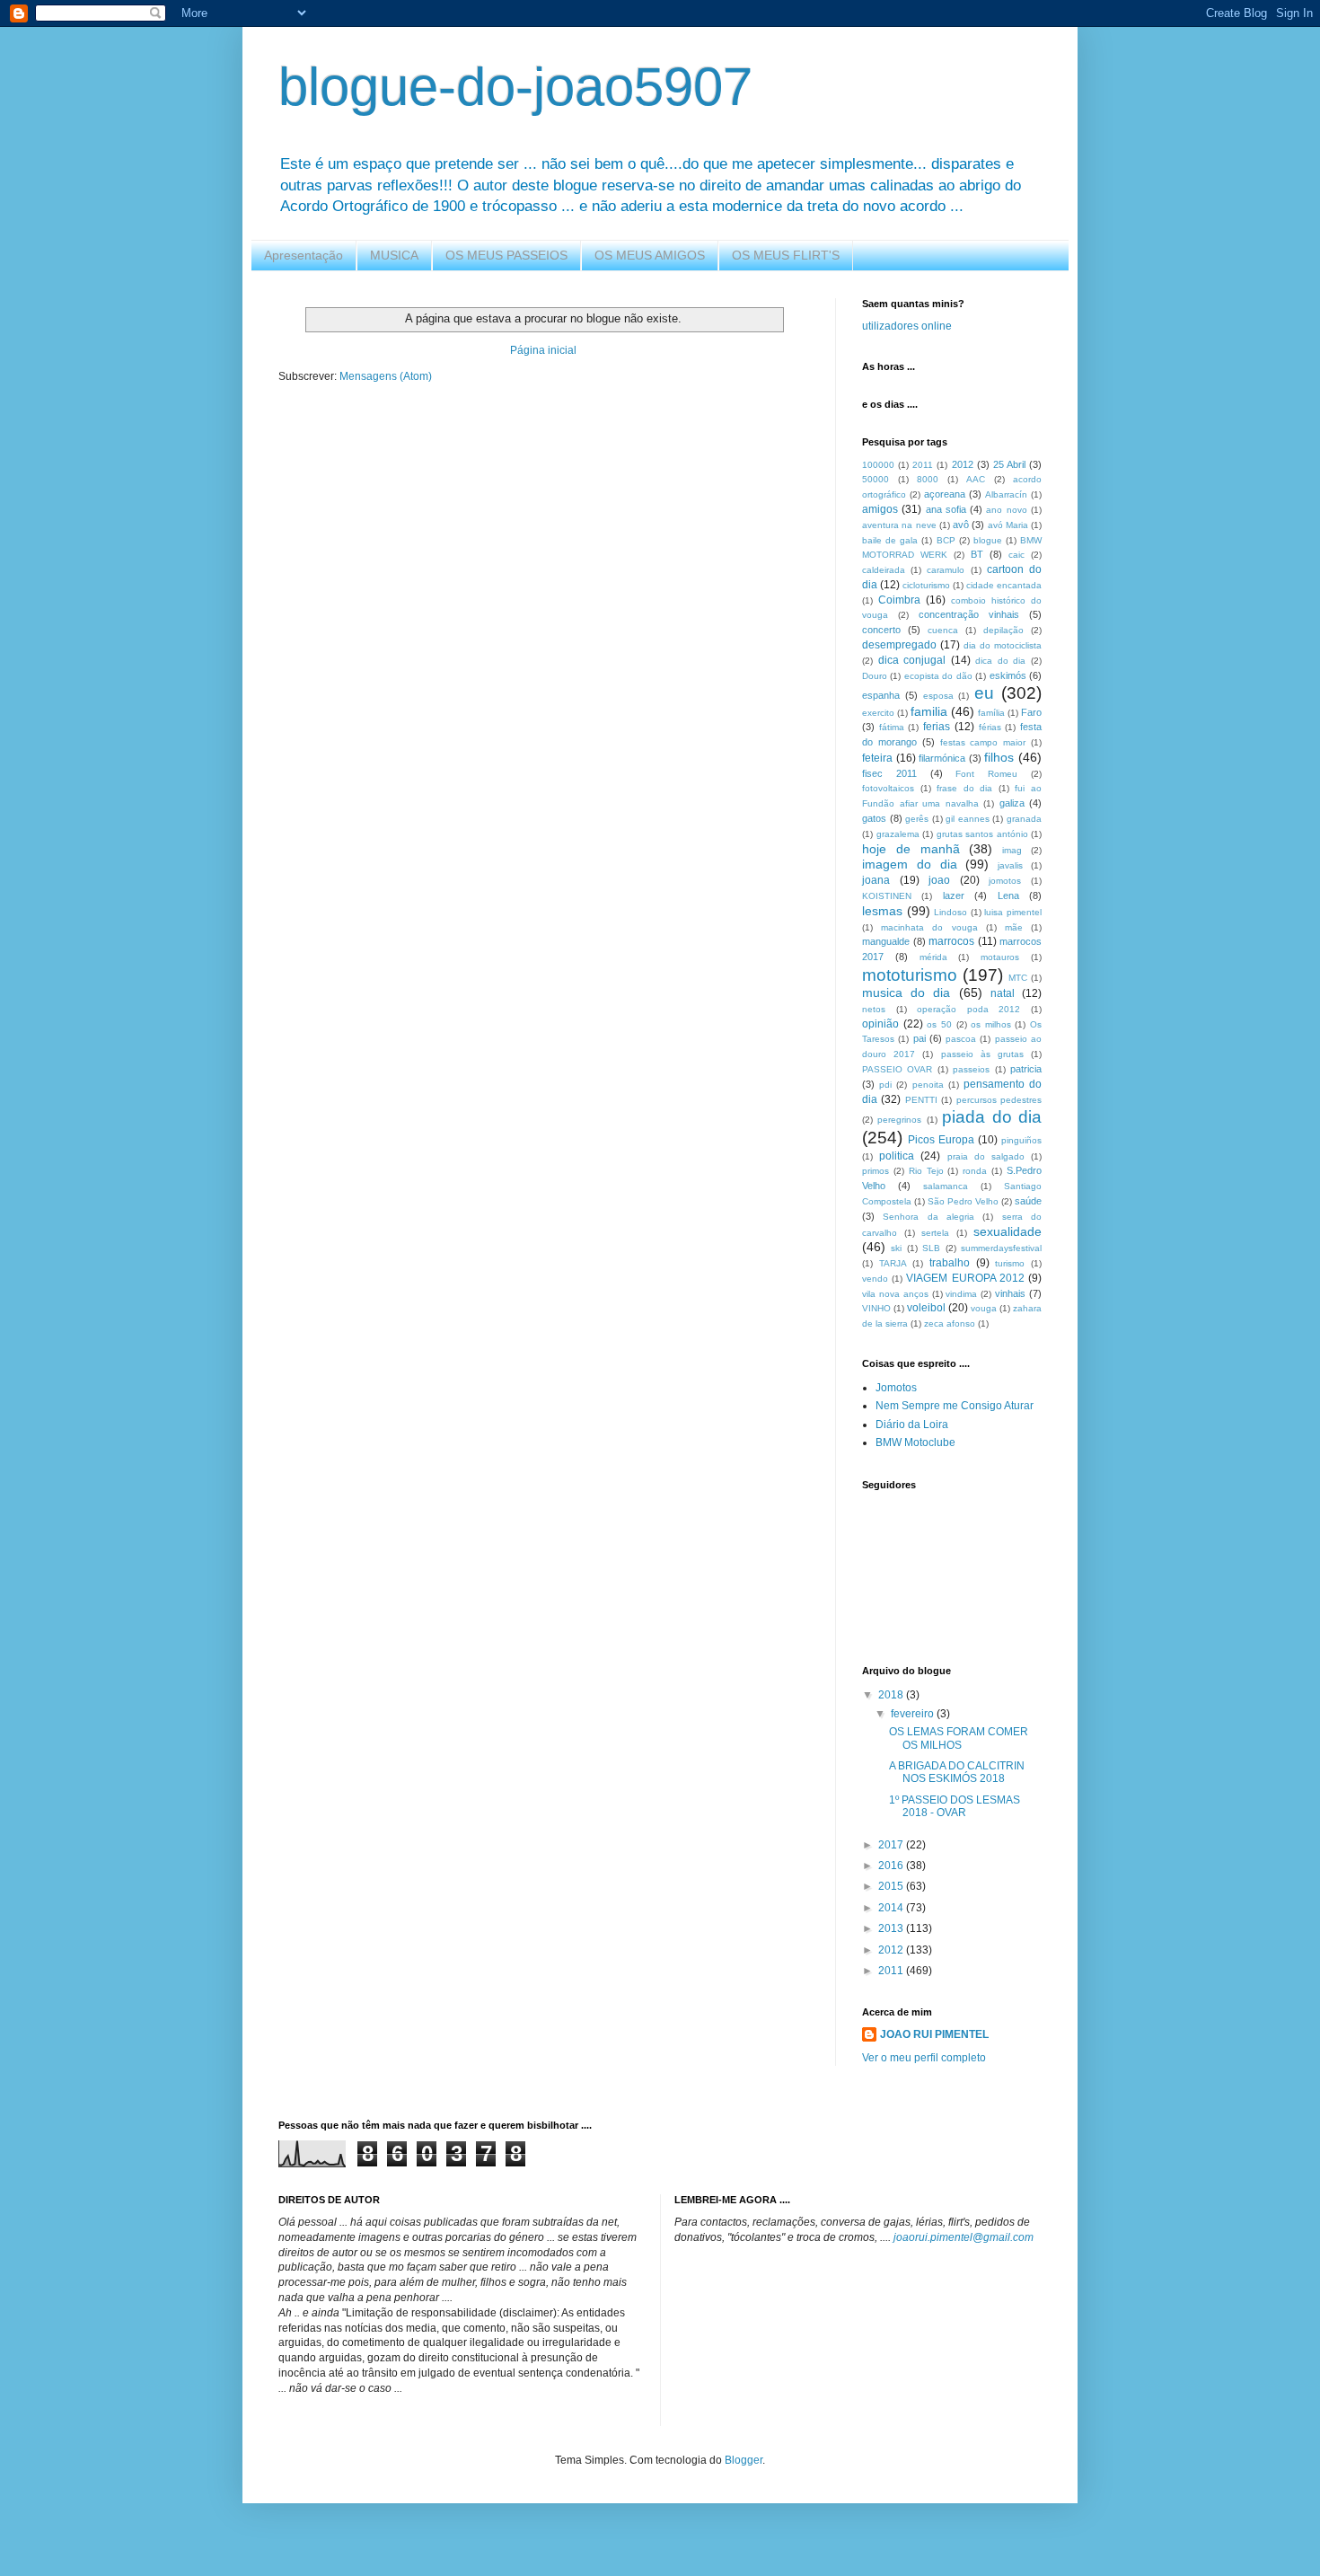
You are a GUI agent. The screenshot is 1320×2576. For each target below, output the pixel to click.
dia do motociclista (1003, 645)
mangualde (886, 941)
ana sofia (946, 509)
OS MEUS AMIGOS (650, 255)
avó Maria (1008, 525)
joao (939, 880)
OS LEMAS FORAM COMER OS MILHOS (959, 1738)
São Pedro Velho (963, 1201)
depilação (1003, 630)
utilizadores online (907, 326)
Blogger (744, 2460)
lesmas (882, 911)
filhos (999, 757)
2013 (892, 1928)
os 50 (939, 1024)
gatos (874, 818)
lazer (954, 895)
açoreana (945, 494)
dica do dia (1000, 661)
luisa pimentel (1013, 912)
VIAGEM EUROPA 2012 (965, 1278)
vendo (875, 1279)
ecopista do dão (938, 676)
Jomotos (896, 1388)
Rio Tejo (926, 1171)
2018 (892, 1695)
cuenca (943, 630)
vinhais (1010, 1293)
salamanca (946, 1186)
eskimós (1008, 675)
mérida (933, 957)
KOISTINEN (887, 896)
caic (1016, 555)
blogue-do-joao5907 (515, 87)
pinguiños (1021, 1140)
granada (1024, 819)
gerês (917, 819)
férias (990, 727)
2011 (923, 465)
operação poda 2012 (968, 1009)
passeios (971, 1069)
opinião (880, 1024)
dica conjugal (912, 660)
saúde (1028, 1201)
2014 (892, 1908)
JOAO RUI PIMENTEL (934, 2034)
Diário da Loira (912, 1425)
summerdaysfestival (1001, 1248)
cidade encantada (1004, 585)
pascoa (961, 1039)
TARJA (893, 1263)
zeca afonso (950, 1323)
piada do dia (992, 1117)
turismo (1010, 1263)
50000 (876, 479)
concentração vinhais (969, 614)
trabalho (950, 1263)
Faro (1031, 712)
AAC (976, 479)
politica (897, 1156)
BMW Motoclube (915, 1442)
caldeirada (884, 570)
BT (977, 554)
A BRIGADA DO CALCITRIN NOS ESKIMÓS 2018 (957, 1772)
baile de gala (890, 540)
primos (876, 1171)
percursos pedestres (999, 1100)
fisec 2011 (889, 773)
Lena (1008, 895)
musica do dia (906, 992)
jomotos (1005, 881)
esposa (938, 696)
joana (876, 880)
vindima (961, 1294)
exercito (878, 713)
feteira (877, 758)
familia (929, 711)
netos (874, 1009)
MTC (1018, 978)
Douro (875, 676)
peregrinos (899, 1120)
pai (920, 1038)
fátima (892, 727)
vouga (984, 1308)
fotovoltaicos (888, 788)
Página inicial (543, 350)
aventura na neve (899, 525)
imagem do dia (910, 864)
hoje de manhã (911, 849)
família (991, 713)
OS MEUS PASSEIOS (506, 255)
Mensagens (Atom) (386, 376)
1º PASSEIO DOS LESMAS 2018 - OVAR (955, 1806)
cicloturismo (926, 585)
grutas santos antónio (982, 834)
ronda (975, 1171)
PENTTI (921, 1100)
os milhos (991, 1024)
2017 (892, 1845)
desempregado (899, 645)
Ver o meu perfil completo (924, 2058)
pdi (885, 1085)
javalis (1010, 865)
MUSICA (394, 255)
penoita (928, 1085)
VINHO (876, 1308)
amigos (880, 509)
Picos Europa (941, 1140)
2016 (892, 1866)
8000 (928, 479)
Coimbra (899, 600)
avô (961, 525)
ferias (937, 727)
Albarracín (1006, 494)
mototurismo (910, 975)
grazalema (898, 834)
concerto (881, 630)
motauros (1000, 957)
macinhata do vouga (929, 927)
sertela (935, 1233)
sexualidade (1008, 1231)
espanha (881, 695)
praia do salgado (986, 1156)
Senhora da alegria (928, 1217)
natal (1003, 993)
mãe (1014, 927)
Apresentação (304, 255)
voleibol (926, 1308)
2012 (963, 464)
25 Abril (1009, 464)
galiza (1012, 803)
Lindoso (950, 912)
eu (984, 693)
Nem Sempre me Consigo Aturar (955, 1406)
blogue (988, 540)
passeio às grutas (982, 1054)
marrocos (951, 941)
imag (1012, 850)
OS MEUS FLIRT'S (786, 255)
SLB (931, 1248)
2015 (892, 1886)
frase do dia (964, 788)
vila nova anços (895, 1294)
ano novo (1006, 510)
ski (896, 1248)
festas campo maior (983, 742)
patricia (1026, 1069)
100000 (878, 465)
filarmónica (942, 758)
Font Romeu (986, 774)
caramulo (946, 570)
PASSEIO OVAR (897, 1069)
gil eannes (968, 819)
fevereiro (914, 1714)
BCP (946, 540)
